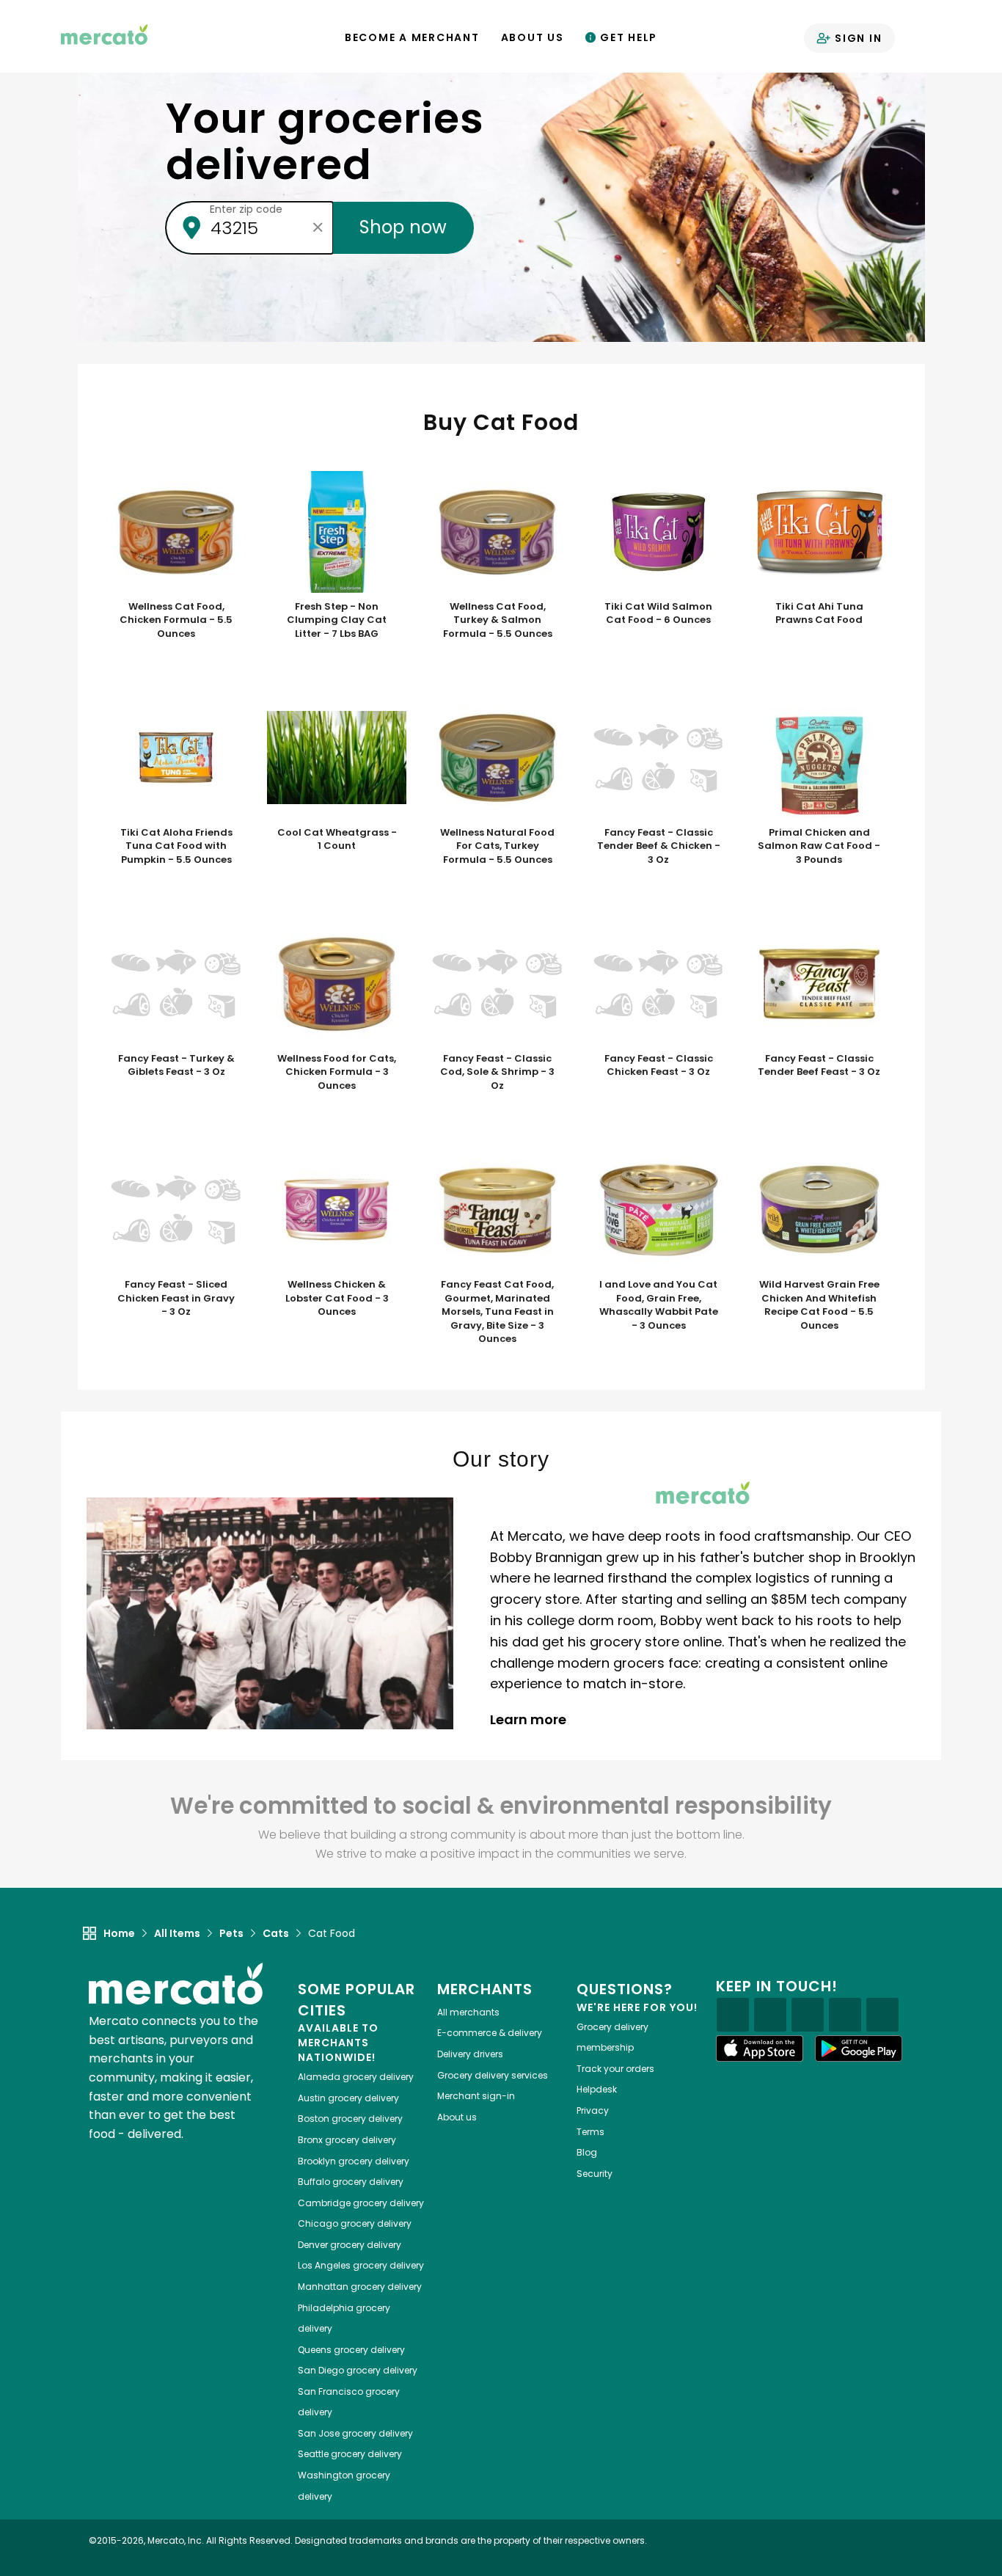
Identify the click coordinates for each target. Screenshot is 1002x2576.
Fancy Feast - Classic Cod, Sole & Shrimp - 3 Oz (497, 1072)
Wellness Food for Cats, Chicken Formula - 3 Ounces (337, 1072)
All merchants (468, 2012)
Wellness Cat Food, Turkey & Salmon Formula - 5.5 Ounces (498, 620)
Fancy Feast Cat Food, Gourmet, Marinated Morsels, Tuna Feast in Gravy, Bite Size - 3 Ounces (497, 1312)
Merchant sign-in (476, 2096)
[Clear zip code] (318, 227)
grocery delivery (356, 2077)
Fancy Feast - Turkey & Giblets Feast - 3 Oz (176, 1066)
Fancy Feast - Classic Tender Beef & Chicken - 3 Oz (659, 846)
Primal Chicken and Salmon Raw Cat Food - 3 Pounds (819, 846)
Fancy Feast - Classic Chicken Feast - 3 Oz (659, 1066)
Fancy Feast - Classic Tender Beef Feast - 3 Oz (819, 1066)
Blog (587, 2152)
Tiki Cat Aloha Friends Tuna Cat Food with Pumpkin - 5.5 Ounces (176, 846)
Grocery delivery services (493, 2075)
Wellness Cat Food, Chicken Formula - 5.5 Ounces (176, 620)
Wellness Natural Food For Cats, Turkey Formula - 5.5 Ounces (497, 846)
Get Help (627, 37)
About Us (533, 37)
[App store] (760, 2048)
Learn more (530, 1719)
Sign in (856, 38)
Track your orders (615, 2069)
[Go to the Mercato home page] (104, 34)
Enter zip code (246, 209)
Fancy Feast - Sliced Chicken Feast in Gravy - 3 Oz (176, 1298)
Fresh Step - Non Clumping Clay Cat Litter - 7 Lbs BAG (337, 620)
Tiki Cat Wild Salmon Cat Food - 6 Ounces (658, 614)
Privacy (593, 2110)
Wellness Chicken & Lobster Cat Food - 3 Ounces (337, 1298)
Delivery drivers (470, 2054)
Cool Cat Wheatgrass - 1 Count (337, 840)
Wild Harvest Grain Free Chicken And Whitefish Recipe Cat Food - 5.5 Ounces (819, 1305)
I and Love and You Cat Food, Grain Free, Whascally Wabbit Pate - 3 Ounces (659, 1305)
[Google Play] (859, 2048)
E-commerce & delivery (490, 2033)
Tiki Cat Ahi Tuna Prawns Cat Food (819, 614)
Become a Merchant (412, 37)
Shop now (403, 227)
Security (595, 2174)
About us (457, 2117)
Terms (590, 2132)
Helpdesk (597, 2089)
